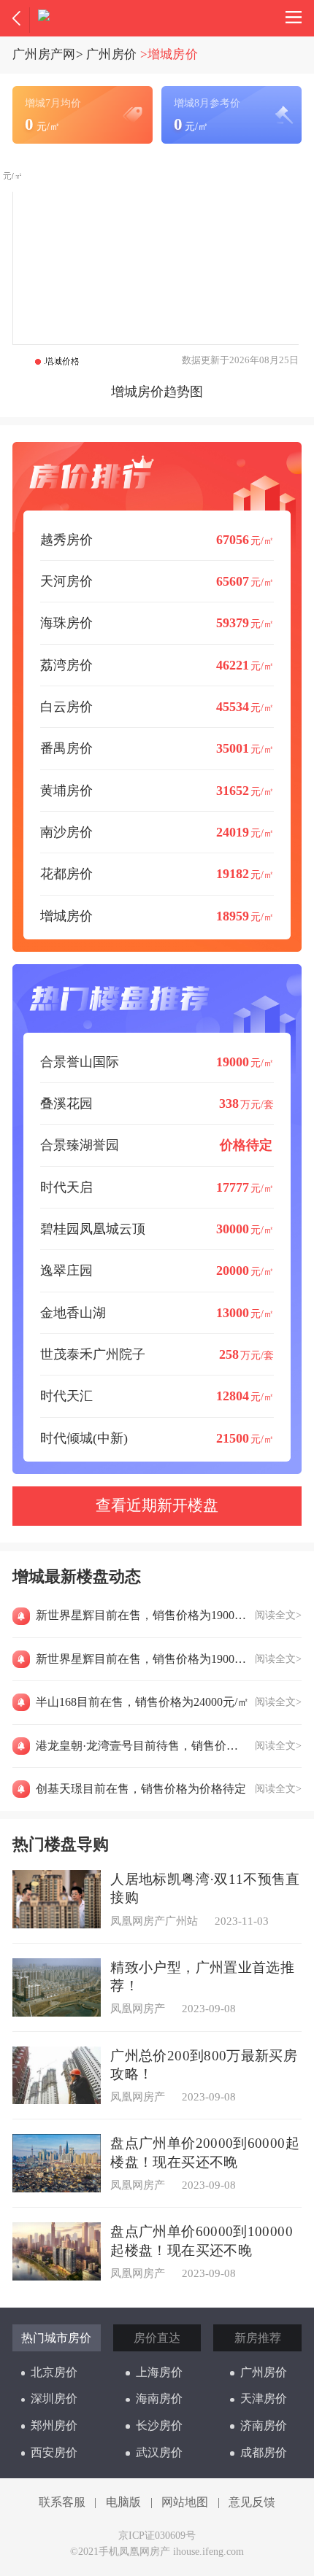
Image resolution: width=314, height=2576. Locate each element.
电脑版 (123, 2502)
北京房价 (54, 2372)
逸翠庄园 (157, 1270)
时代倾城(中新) (157, 1438)
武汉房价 (159, 2452)
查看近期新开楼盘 (157, 1505)
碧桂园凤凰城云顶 (157, 1229)
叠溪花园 (157, 1103)
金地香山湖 (157, 1313)
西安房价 (54, 2452)
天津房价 (264, 2398)
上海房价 (159, 2372)
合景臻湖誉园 (157, 1145)
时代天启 (157, 1187)
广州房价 (111, 54)
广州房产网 (44, 54)
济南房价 (264, 2425)
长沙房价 (159, 2425)
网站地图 (185, 2502)
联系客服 (62, 2502)
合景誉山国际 (157, 1062)
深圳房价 (54, 2398)
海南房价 (159, 2398)
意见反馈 (252, 2502)
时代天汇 (157, 1396)
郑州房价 (54, 2425)
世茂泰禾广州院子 (157, 1354)
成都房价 (264, 2452)
